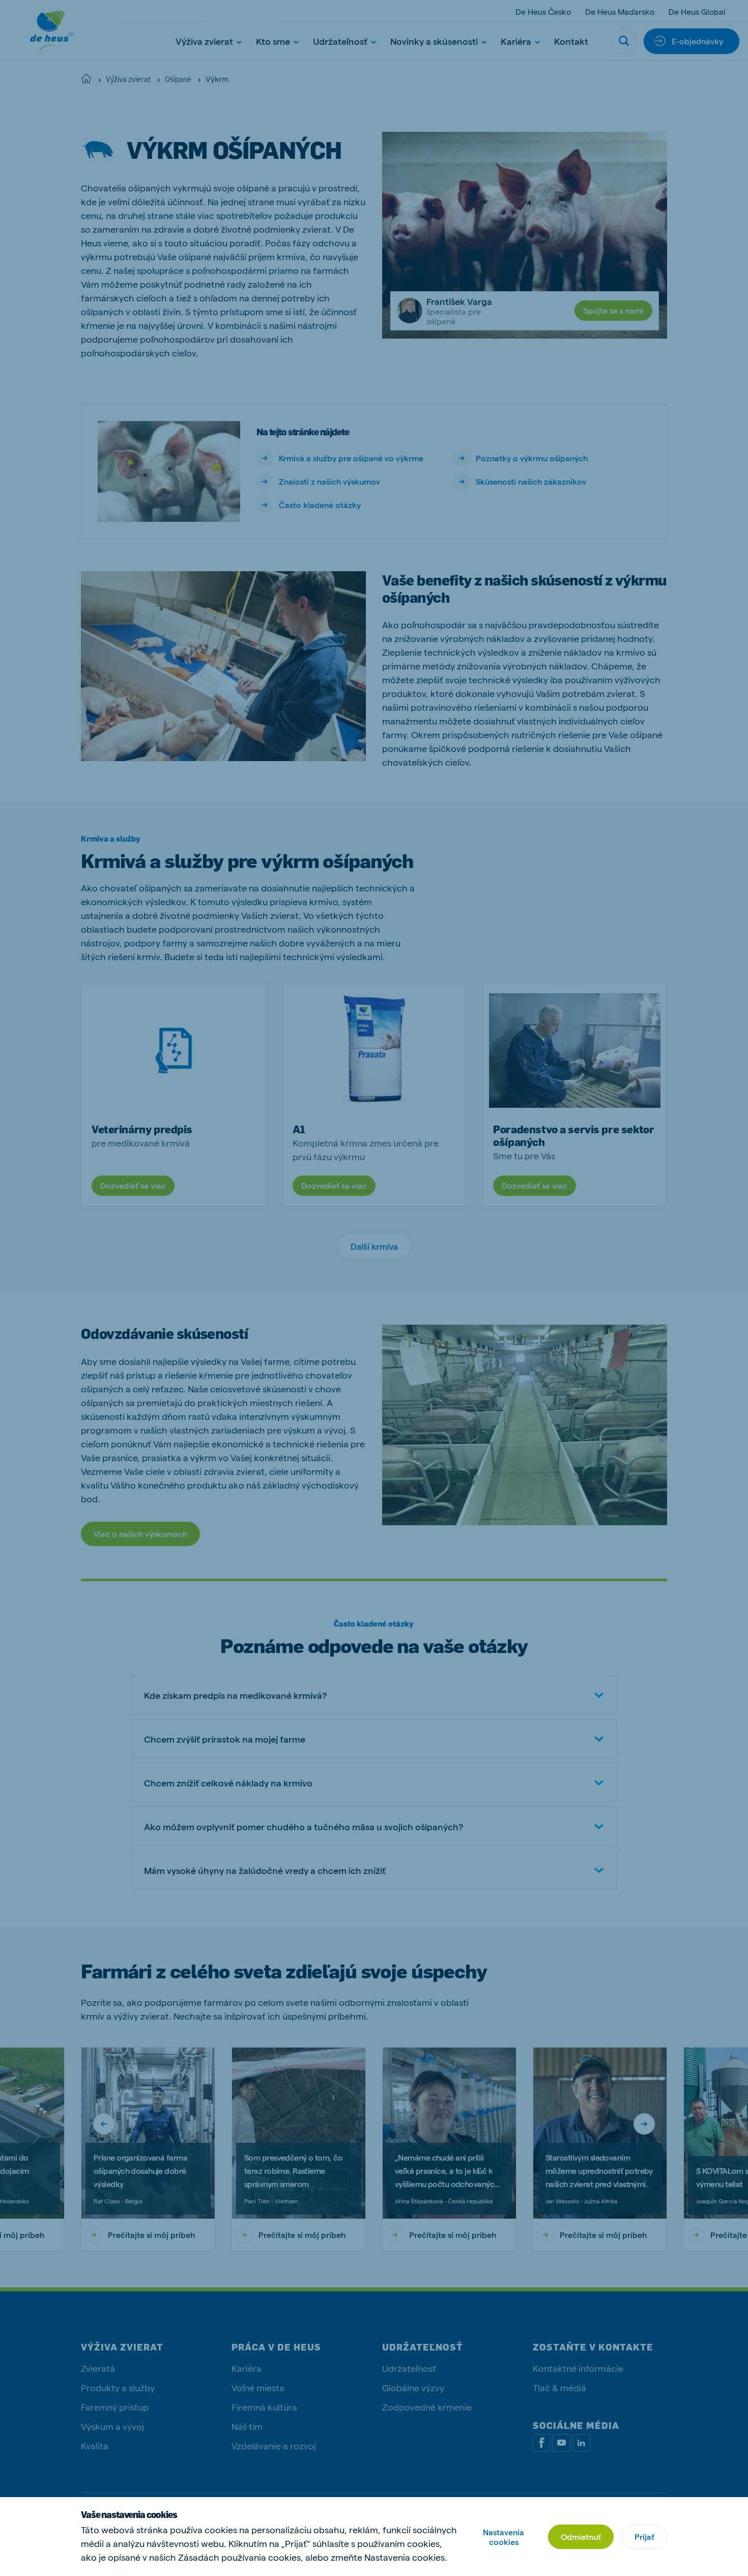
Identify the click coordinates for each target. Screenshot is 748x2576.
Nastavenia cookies (504, 2537)
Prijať (644, 2537)
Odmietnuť (581, 2537)
